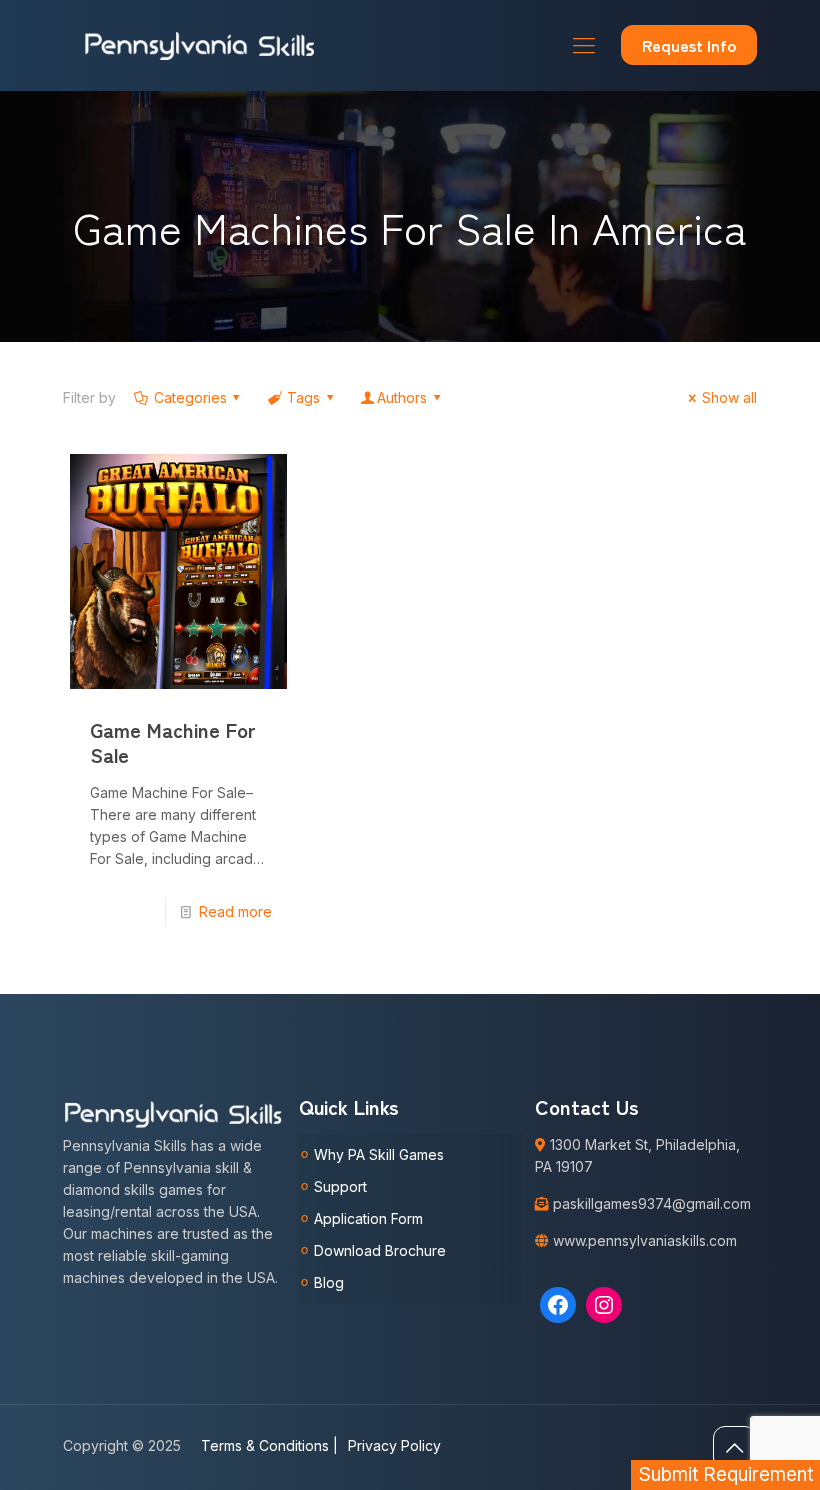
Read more (235, 911)
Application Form (368, 1218)
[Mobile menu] (584, 45)
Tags (303, 397)
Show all (729, 397)
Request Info (689, 45)
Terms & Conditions (269, 1445)
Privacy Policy (394, 1445)
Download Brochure (380, 1250)
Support (340, 1186)
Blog (329, 1282)
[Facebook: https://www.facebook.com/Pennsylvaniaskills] (558, 1305)
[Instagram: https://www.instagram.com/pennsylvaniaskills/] (604, 1305)
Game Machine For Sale (173, 742)
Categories (190, 397)
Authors (402, 397)
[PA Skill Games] (200, 45)
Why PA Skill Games (379, 1154)
